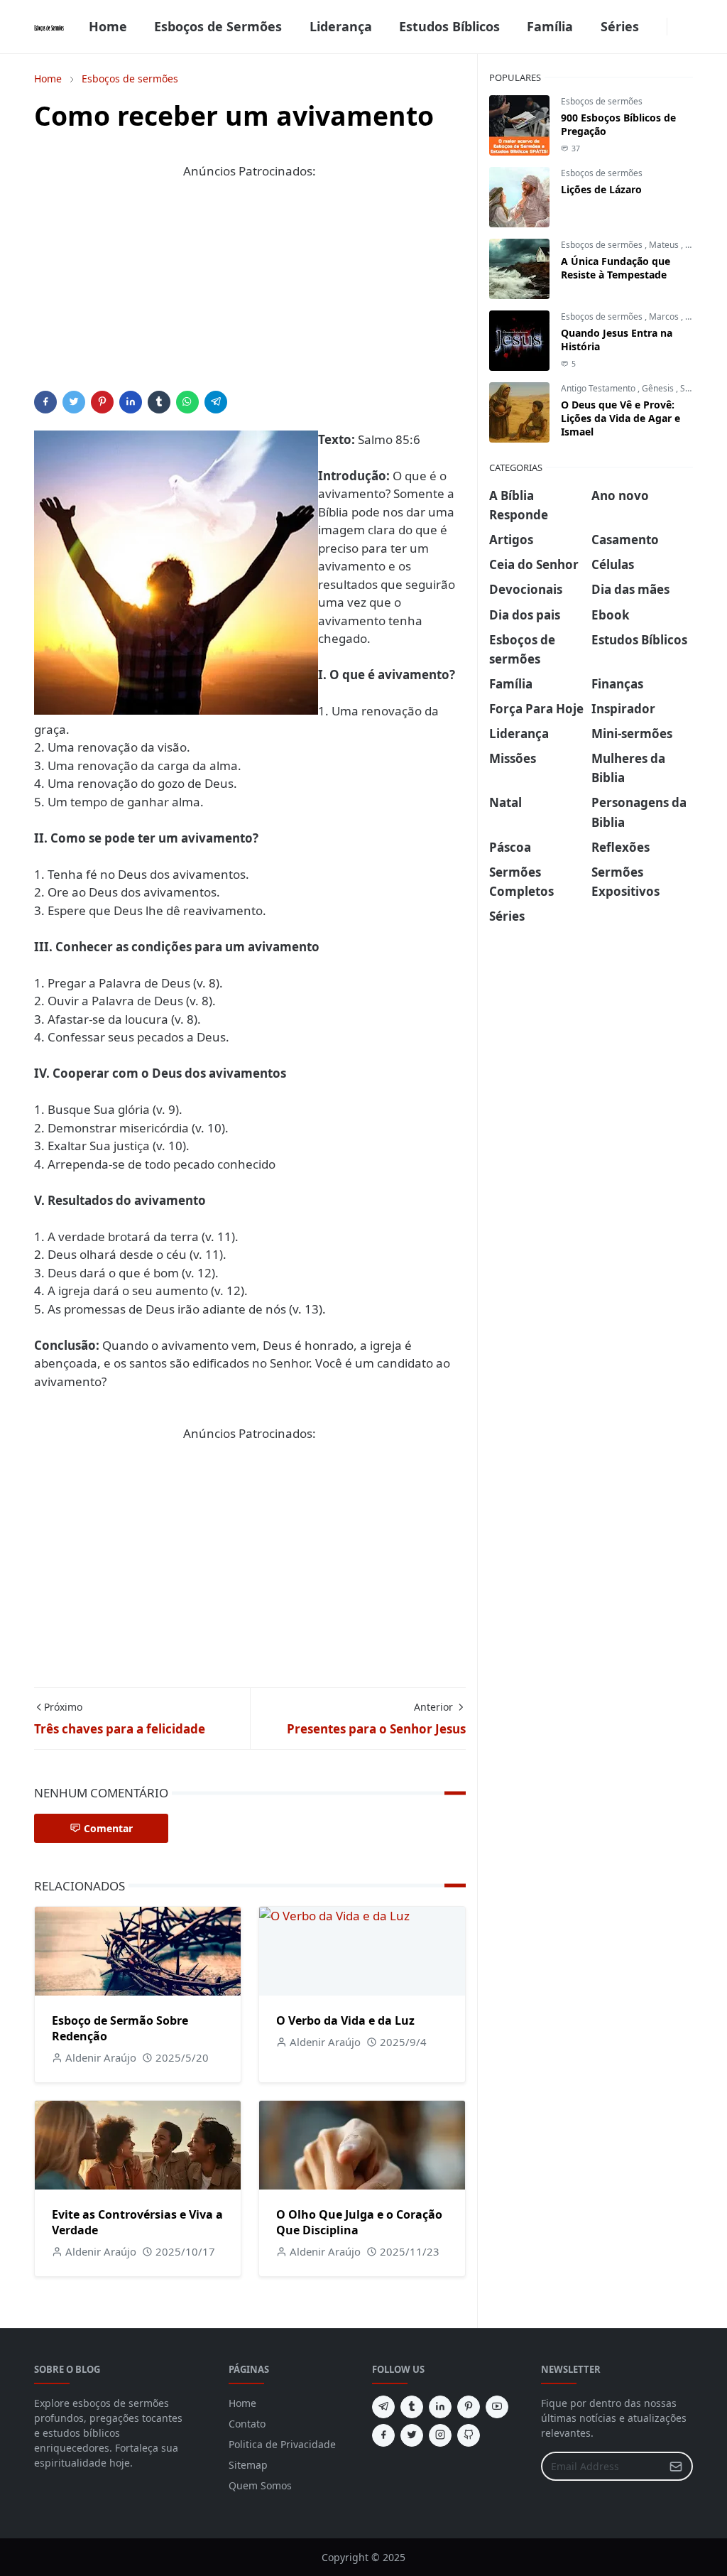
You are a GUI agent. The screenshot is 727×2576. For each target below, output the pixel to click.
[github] (469, 2435)
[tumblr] (412, 2407)
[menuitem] (108, 27)
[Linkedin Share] (131, 402)
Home (242, 2403)
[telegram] (383, 2407)
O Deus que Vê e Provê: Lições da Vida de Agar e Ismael (621, 418)
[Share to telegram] (216, 402)
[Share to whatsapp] (187, 402)
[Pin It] (102, 402)
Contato (247, 2424)
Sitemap (248, 2465)
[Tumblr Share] (159, 402)
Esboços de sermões (602, 101)
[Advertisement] (250, 291)
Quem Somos (260, 2485)
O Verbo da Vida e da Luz (345, 2020)
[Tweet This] (74, 402)
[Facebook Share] (45, 402)
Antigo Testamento (599, 388)
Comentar (108, 1828)
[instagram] (440, 2435)
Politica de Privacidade (282, 2444)
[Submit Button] (676, 2466)
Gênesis (659, 388)
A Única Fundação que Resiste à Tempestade (616, 268)
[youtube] (497, 2407)
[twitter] (412, 2435)
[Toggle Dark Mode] (676, 27)
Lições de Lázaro (601, 189)
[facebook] (658, 27)
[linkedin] (440, 2407)
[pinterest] (469, 2407)
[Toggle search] (687, 27)
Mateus (665, 245)
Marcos (665, 316)
